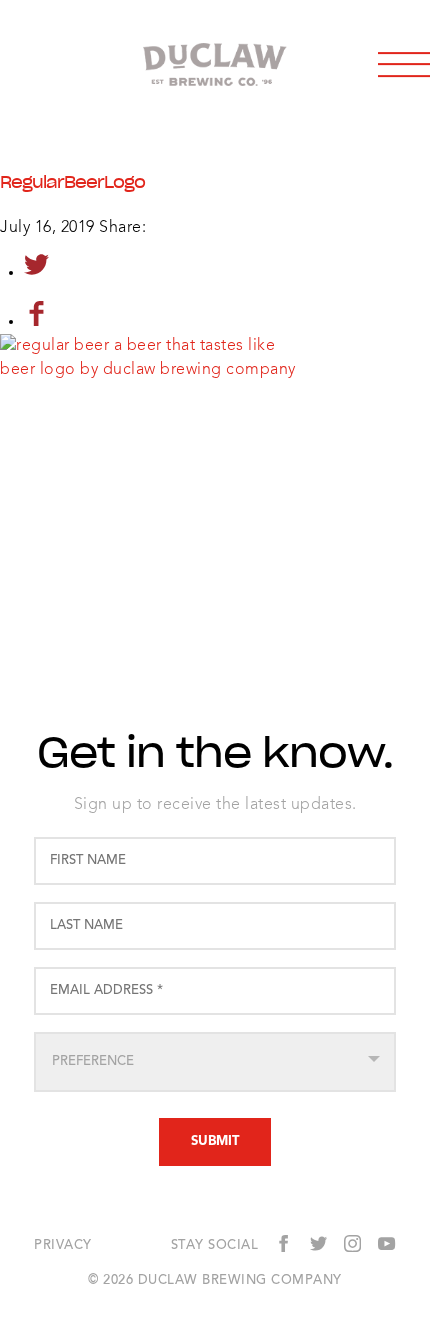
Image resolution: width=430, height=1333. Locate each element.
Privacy (63, 1246)
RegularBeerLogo (72, 182)
